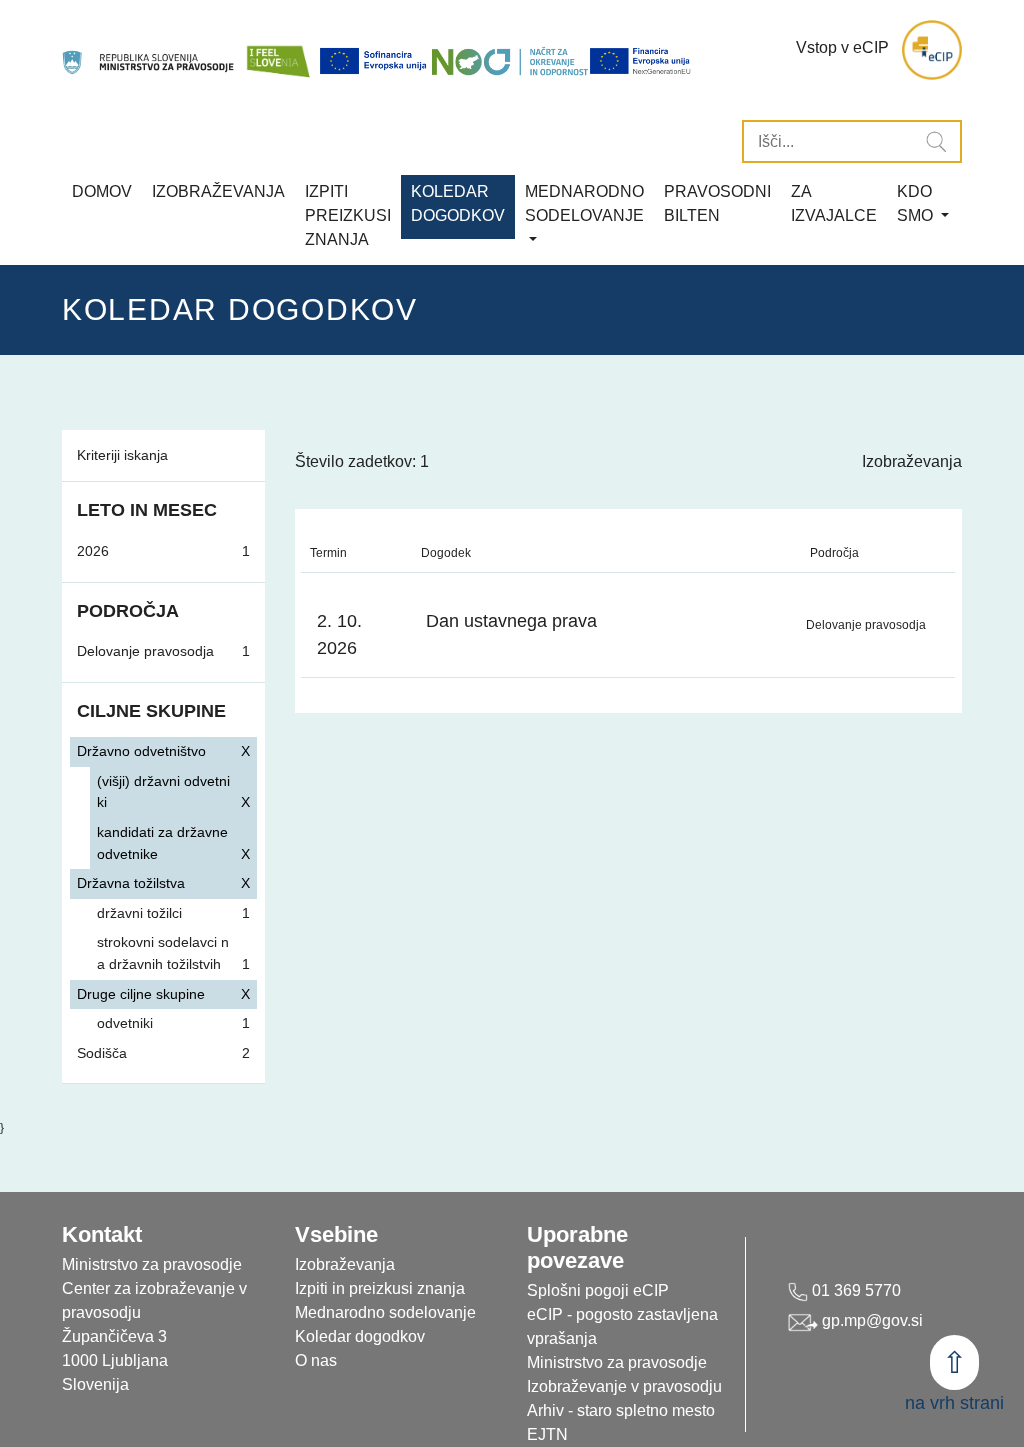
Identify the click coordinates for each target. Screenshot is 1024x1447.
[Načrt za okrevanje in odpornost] (510, 61)
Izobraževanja (218, 191)
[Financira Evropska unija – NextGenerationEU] (641, 61)
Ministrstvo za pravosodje (617, 1362)
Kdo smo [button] (917, 203)
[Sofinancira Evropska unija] (375, 61)
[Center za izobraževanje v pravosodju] (149, 50)
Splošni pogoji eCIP (598, 1290)
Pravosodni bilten (717, 203)
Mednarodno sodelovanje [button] (584, 203)
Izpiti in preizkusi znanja (380, 1288)
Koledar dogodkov (360, 1336)
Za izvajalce (834, 203)
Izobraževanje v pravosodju (624, 1386)
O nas (316, 1360)
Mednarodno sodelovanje (385, 1312)
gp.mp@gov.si (870, 1320)
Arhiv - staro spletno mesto (621, 1410)
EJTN (547, 1434)
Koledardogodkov (458, 203)
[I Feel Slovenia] (278, 50)
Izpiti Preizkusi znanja (348, 215)
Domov (102, 191)
